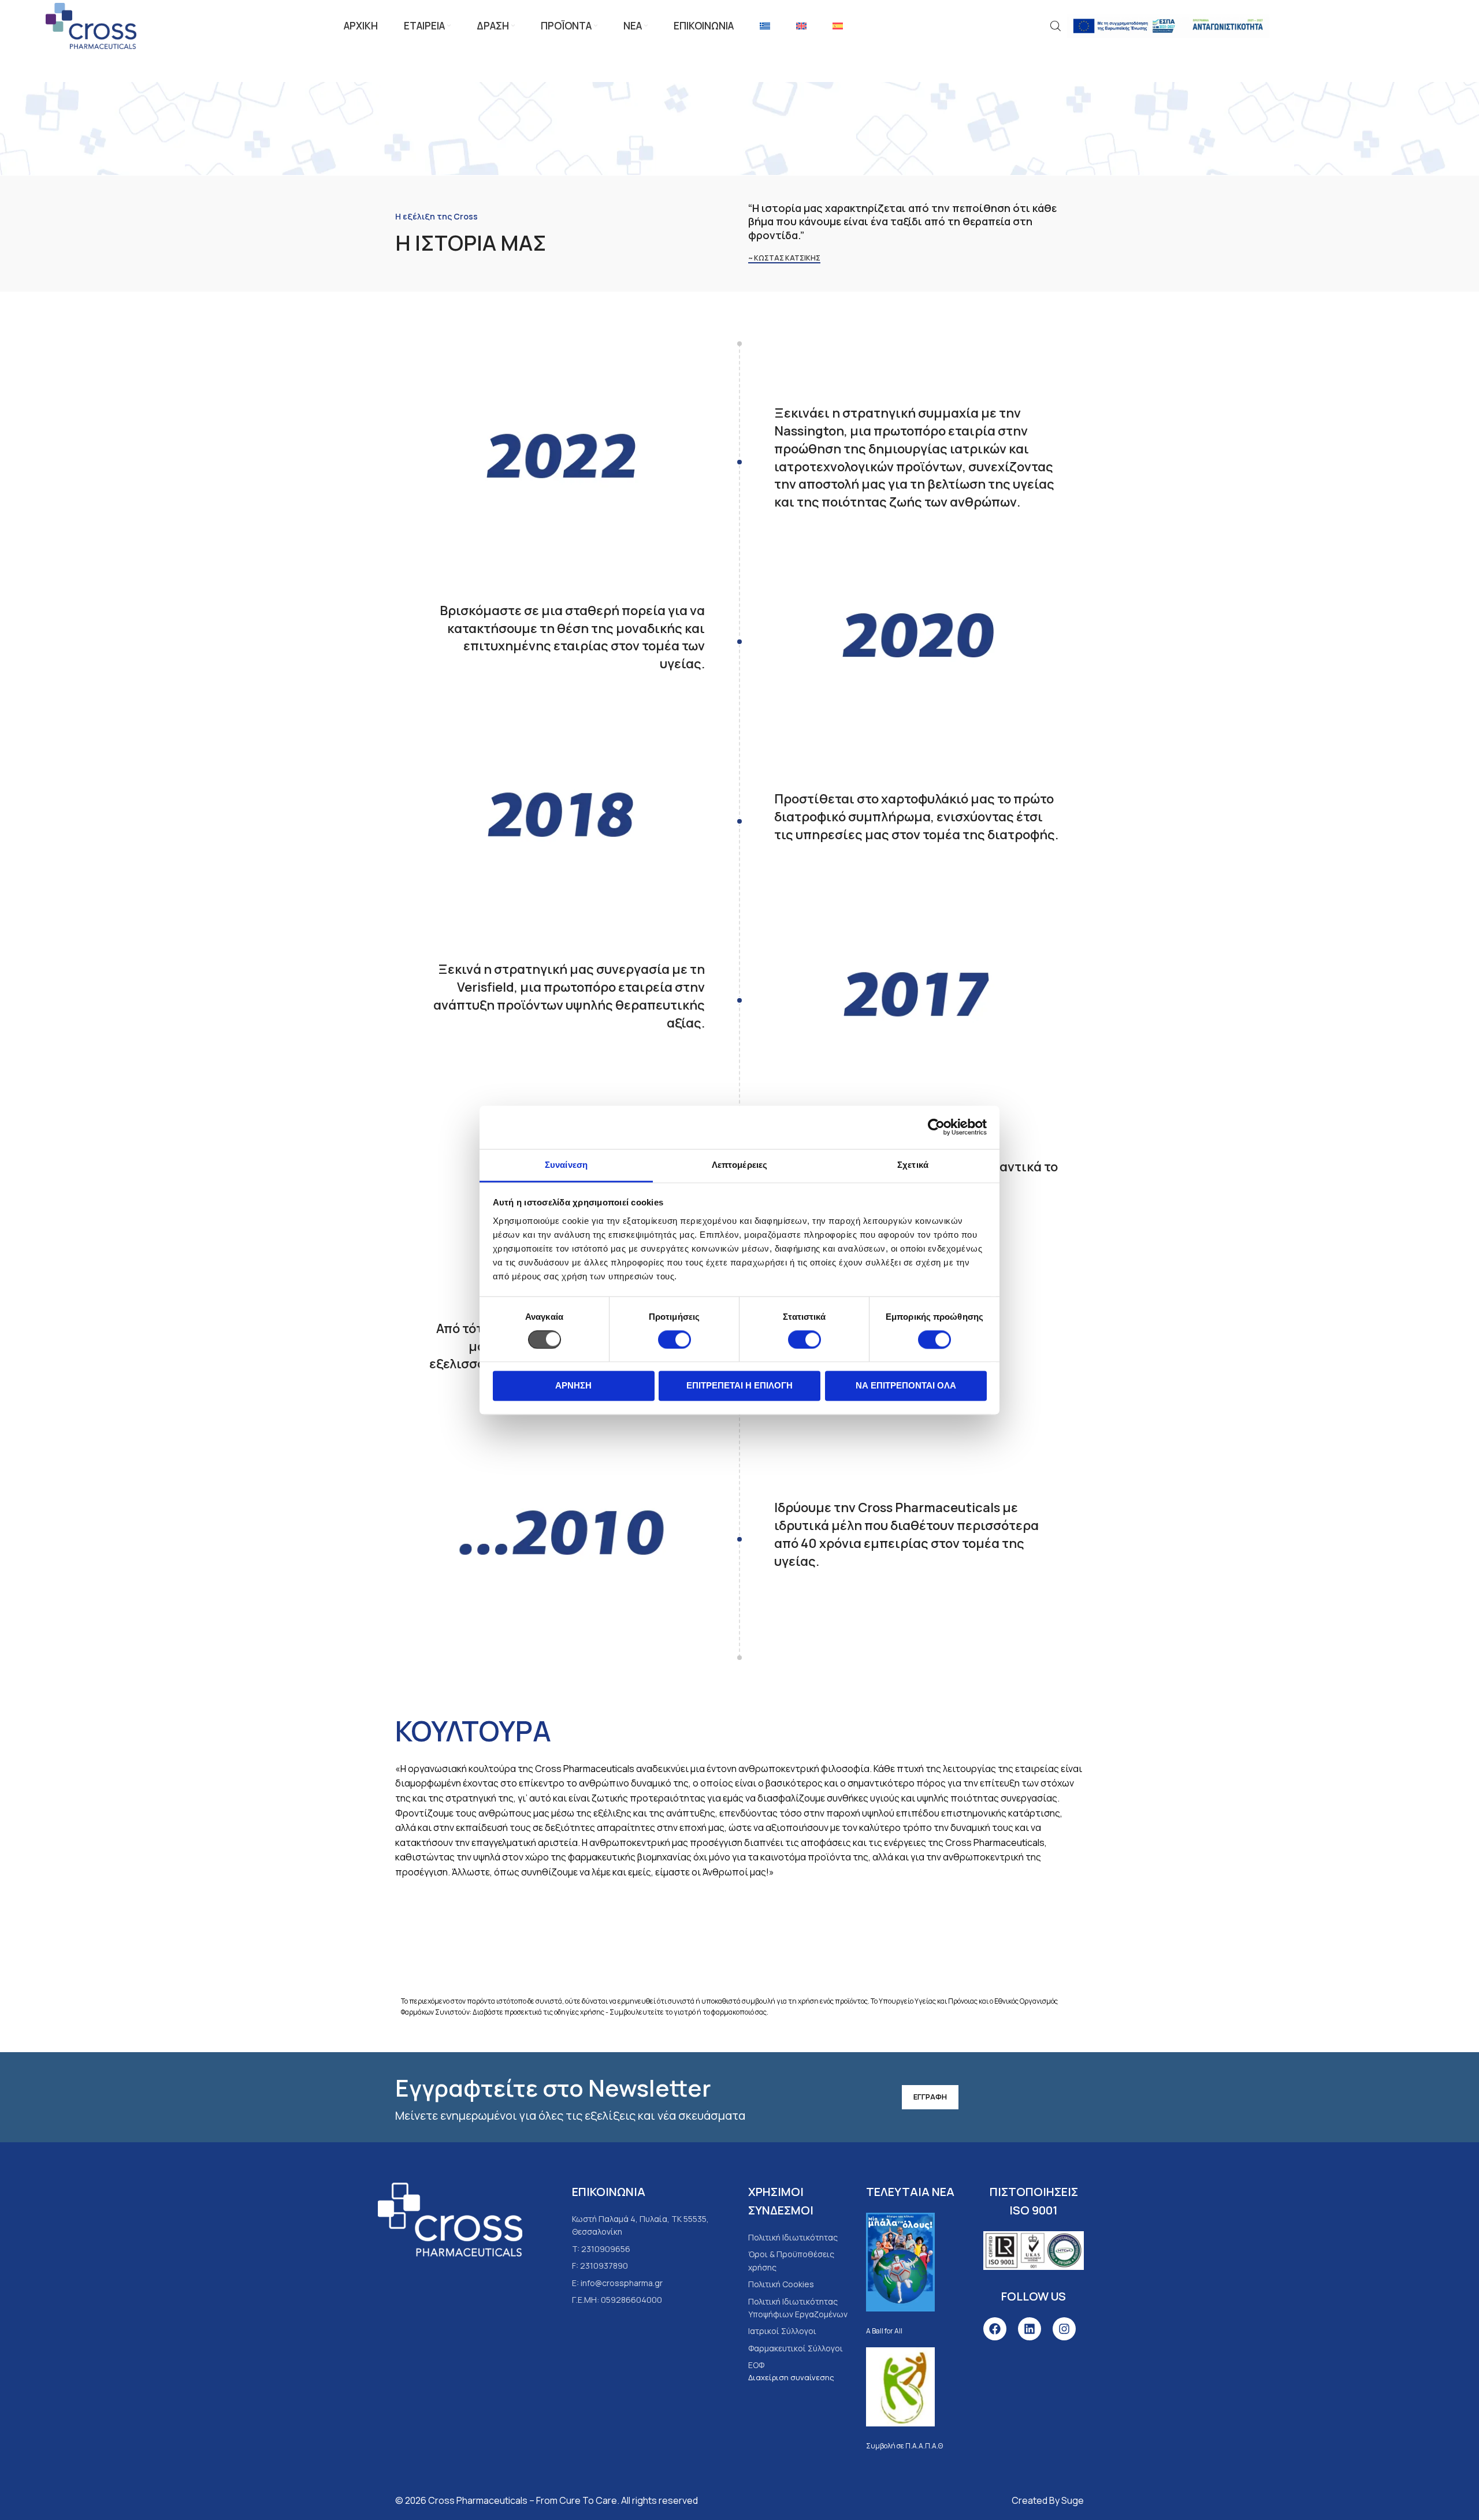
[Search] (1056, 26)
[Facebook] (995, 2329)
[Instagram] (1064, 2329)
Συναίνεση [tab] (566, 1165)
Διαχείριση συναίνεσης (791, 2377)
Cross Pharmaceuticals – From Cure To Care (523, 2500)
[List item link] (796, 2238)
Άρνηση (573, 1386)
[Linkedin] (1030, 2329)
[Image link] (450, 2219)
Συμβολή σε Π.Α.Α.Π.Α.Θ (904, 2446)
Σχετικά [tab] (913, 1165)
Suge (1073, 2500)
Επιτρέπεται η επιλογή (739, 1386)
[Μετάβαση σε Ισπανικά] (838, 26)
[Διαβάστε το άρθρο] (901, 2262)
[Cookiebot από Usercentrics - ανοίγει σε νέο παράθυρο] (936, 1127)
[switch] (675, 1339)
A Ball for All (884, 2331)
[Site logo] (91, 25)
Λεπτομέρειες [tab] (739, 1165)
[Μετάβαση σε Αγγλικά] (801, 26)
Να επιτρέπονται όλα (906, 1386)
